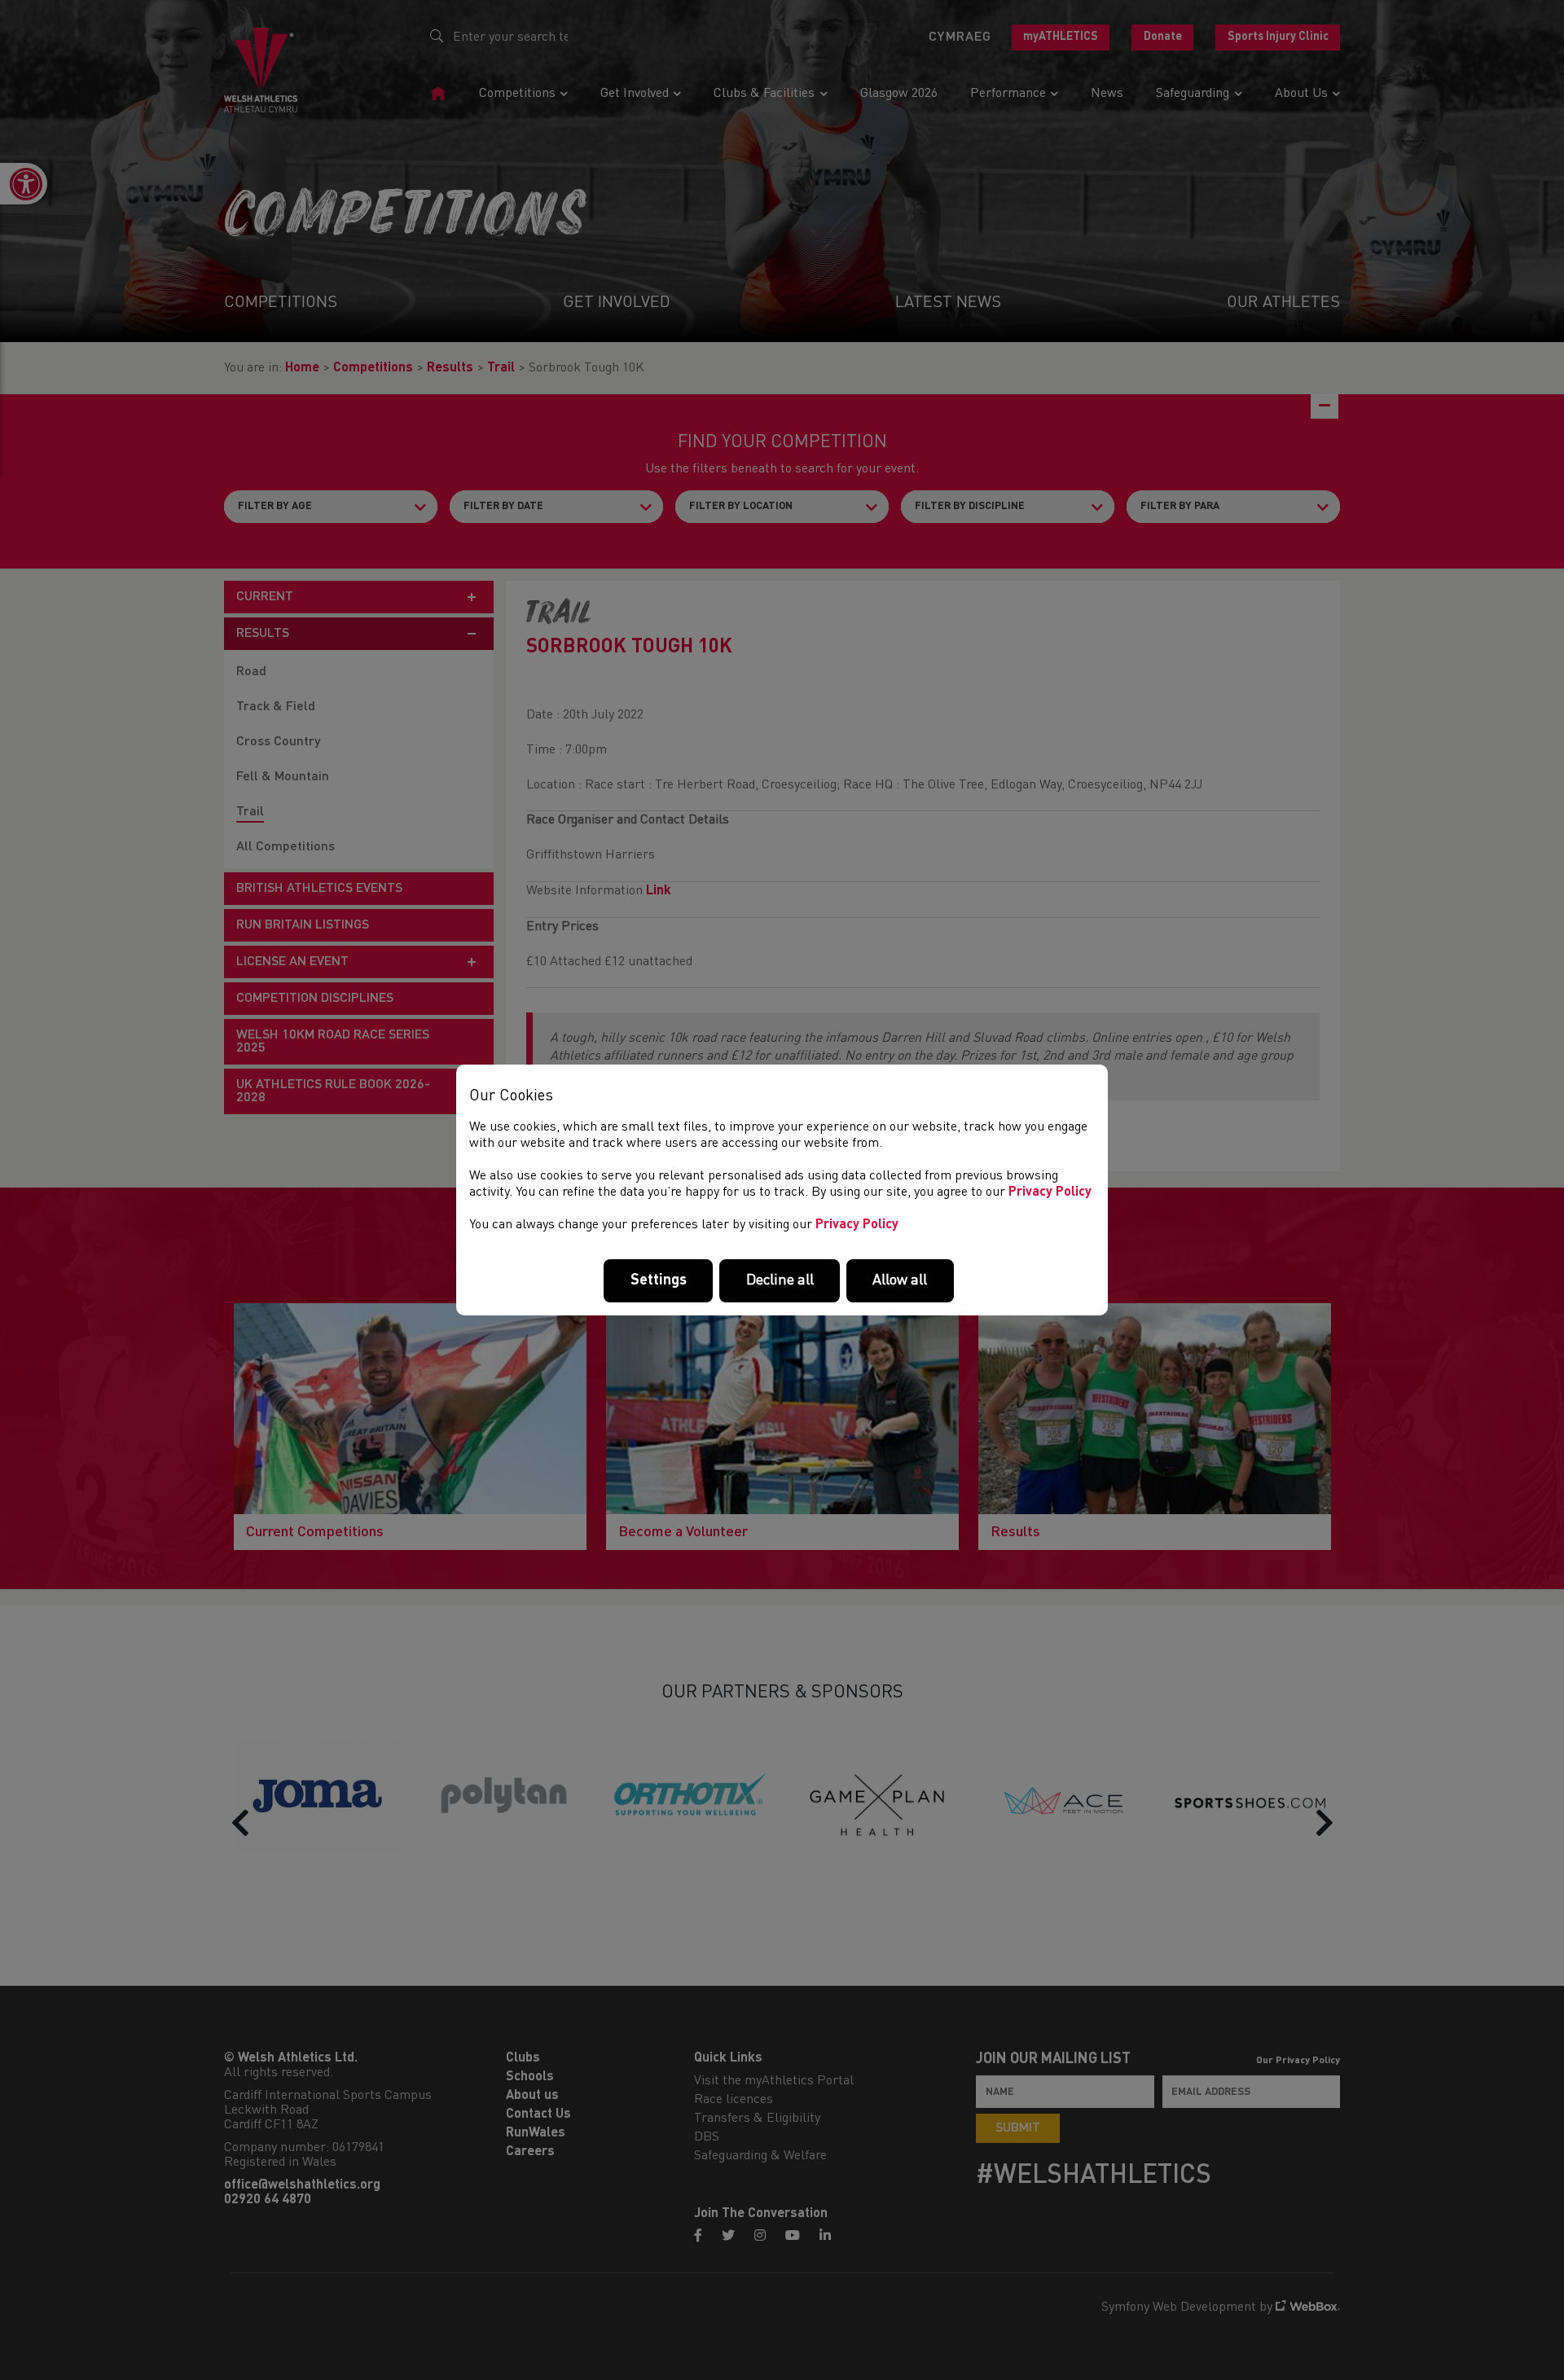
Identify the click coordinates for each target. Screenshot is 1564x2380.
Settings (659, 1280)
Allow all (900, 1280)
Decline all (780, 1280)
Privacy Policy (1050, 1192)
